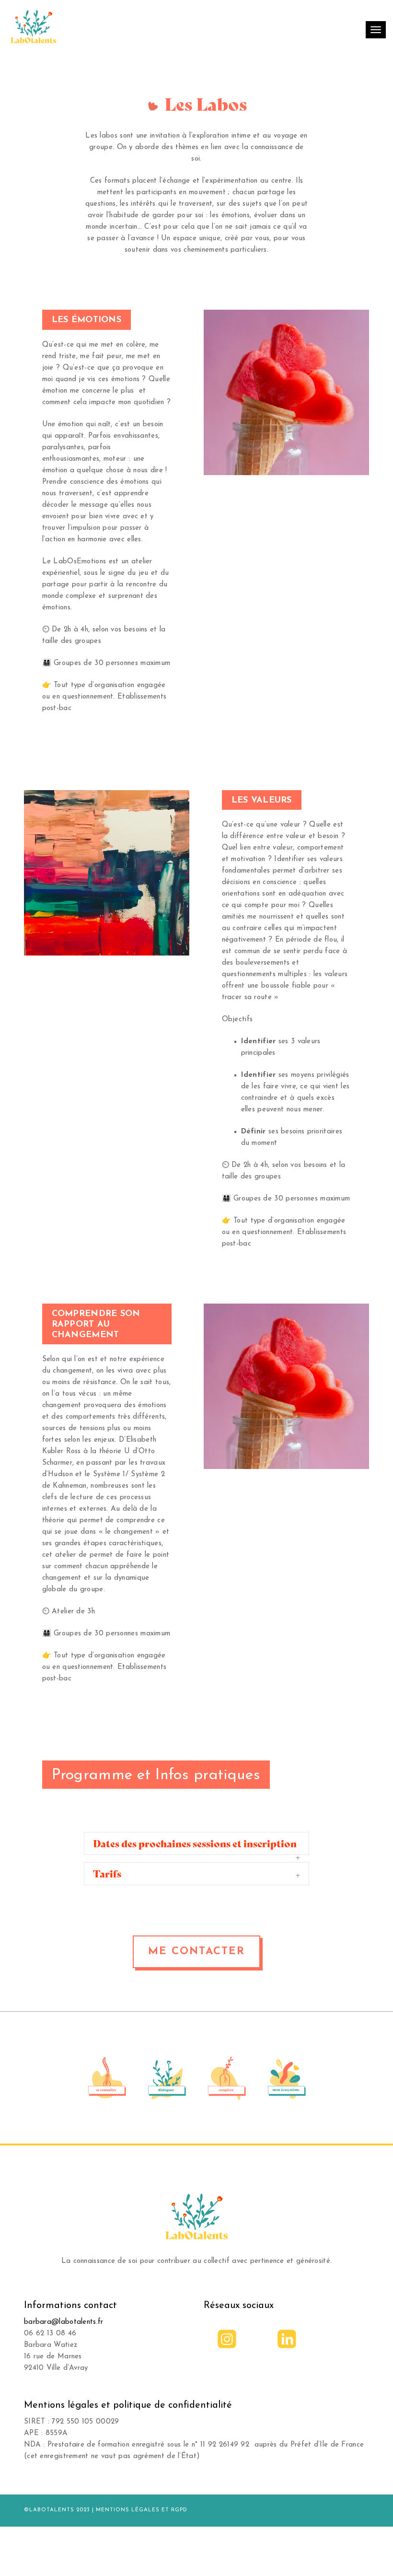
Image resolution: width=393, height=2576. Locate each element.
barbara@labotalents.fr (64, 2322)
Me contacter (196, 1952)
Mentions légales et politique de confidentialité (128, 2405)
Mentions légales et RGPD (142, 2510)
